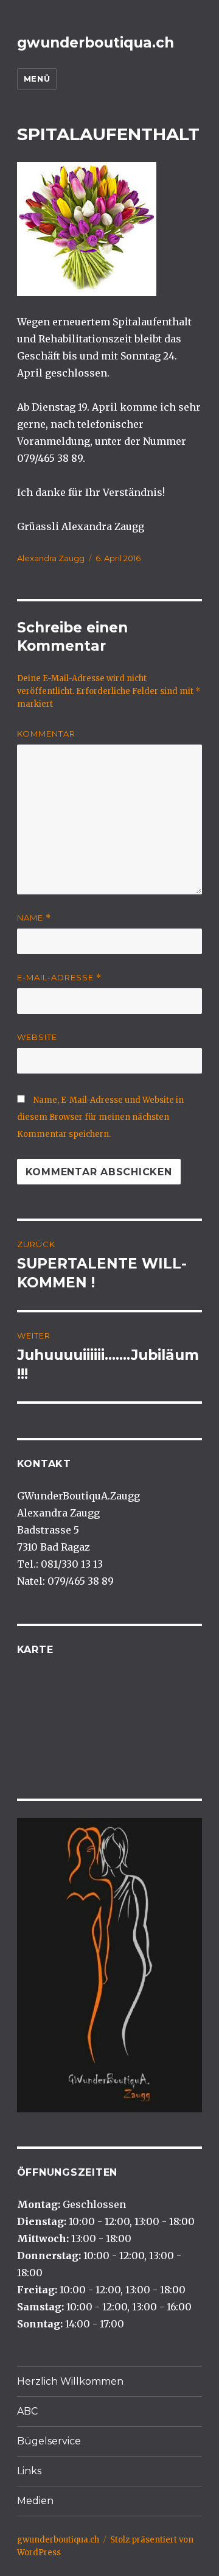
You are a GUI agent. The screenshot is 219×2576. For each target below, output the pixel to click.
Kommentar (46, 734)
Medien (35, 2501)
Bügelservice (49, 2441)
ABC (27, 2411)
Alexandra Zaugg (51, 558)
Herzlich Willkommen (70, 2381)
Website (37, 1037)
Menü (37, 79)
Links (29, 2471)
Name (34, 918)
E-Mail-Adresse (59, 978)
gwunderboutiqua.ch (96, 43)
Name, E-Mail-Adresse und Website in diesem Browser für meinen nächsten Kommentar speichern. (100, 1117)
